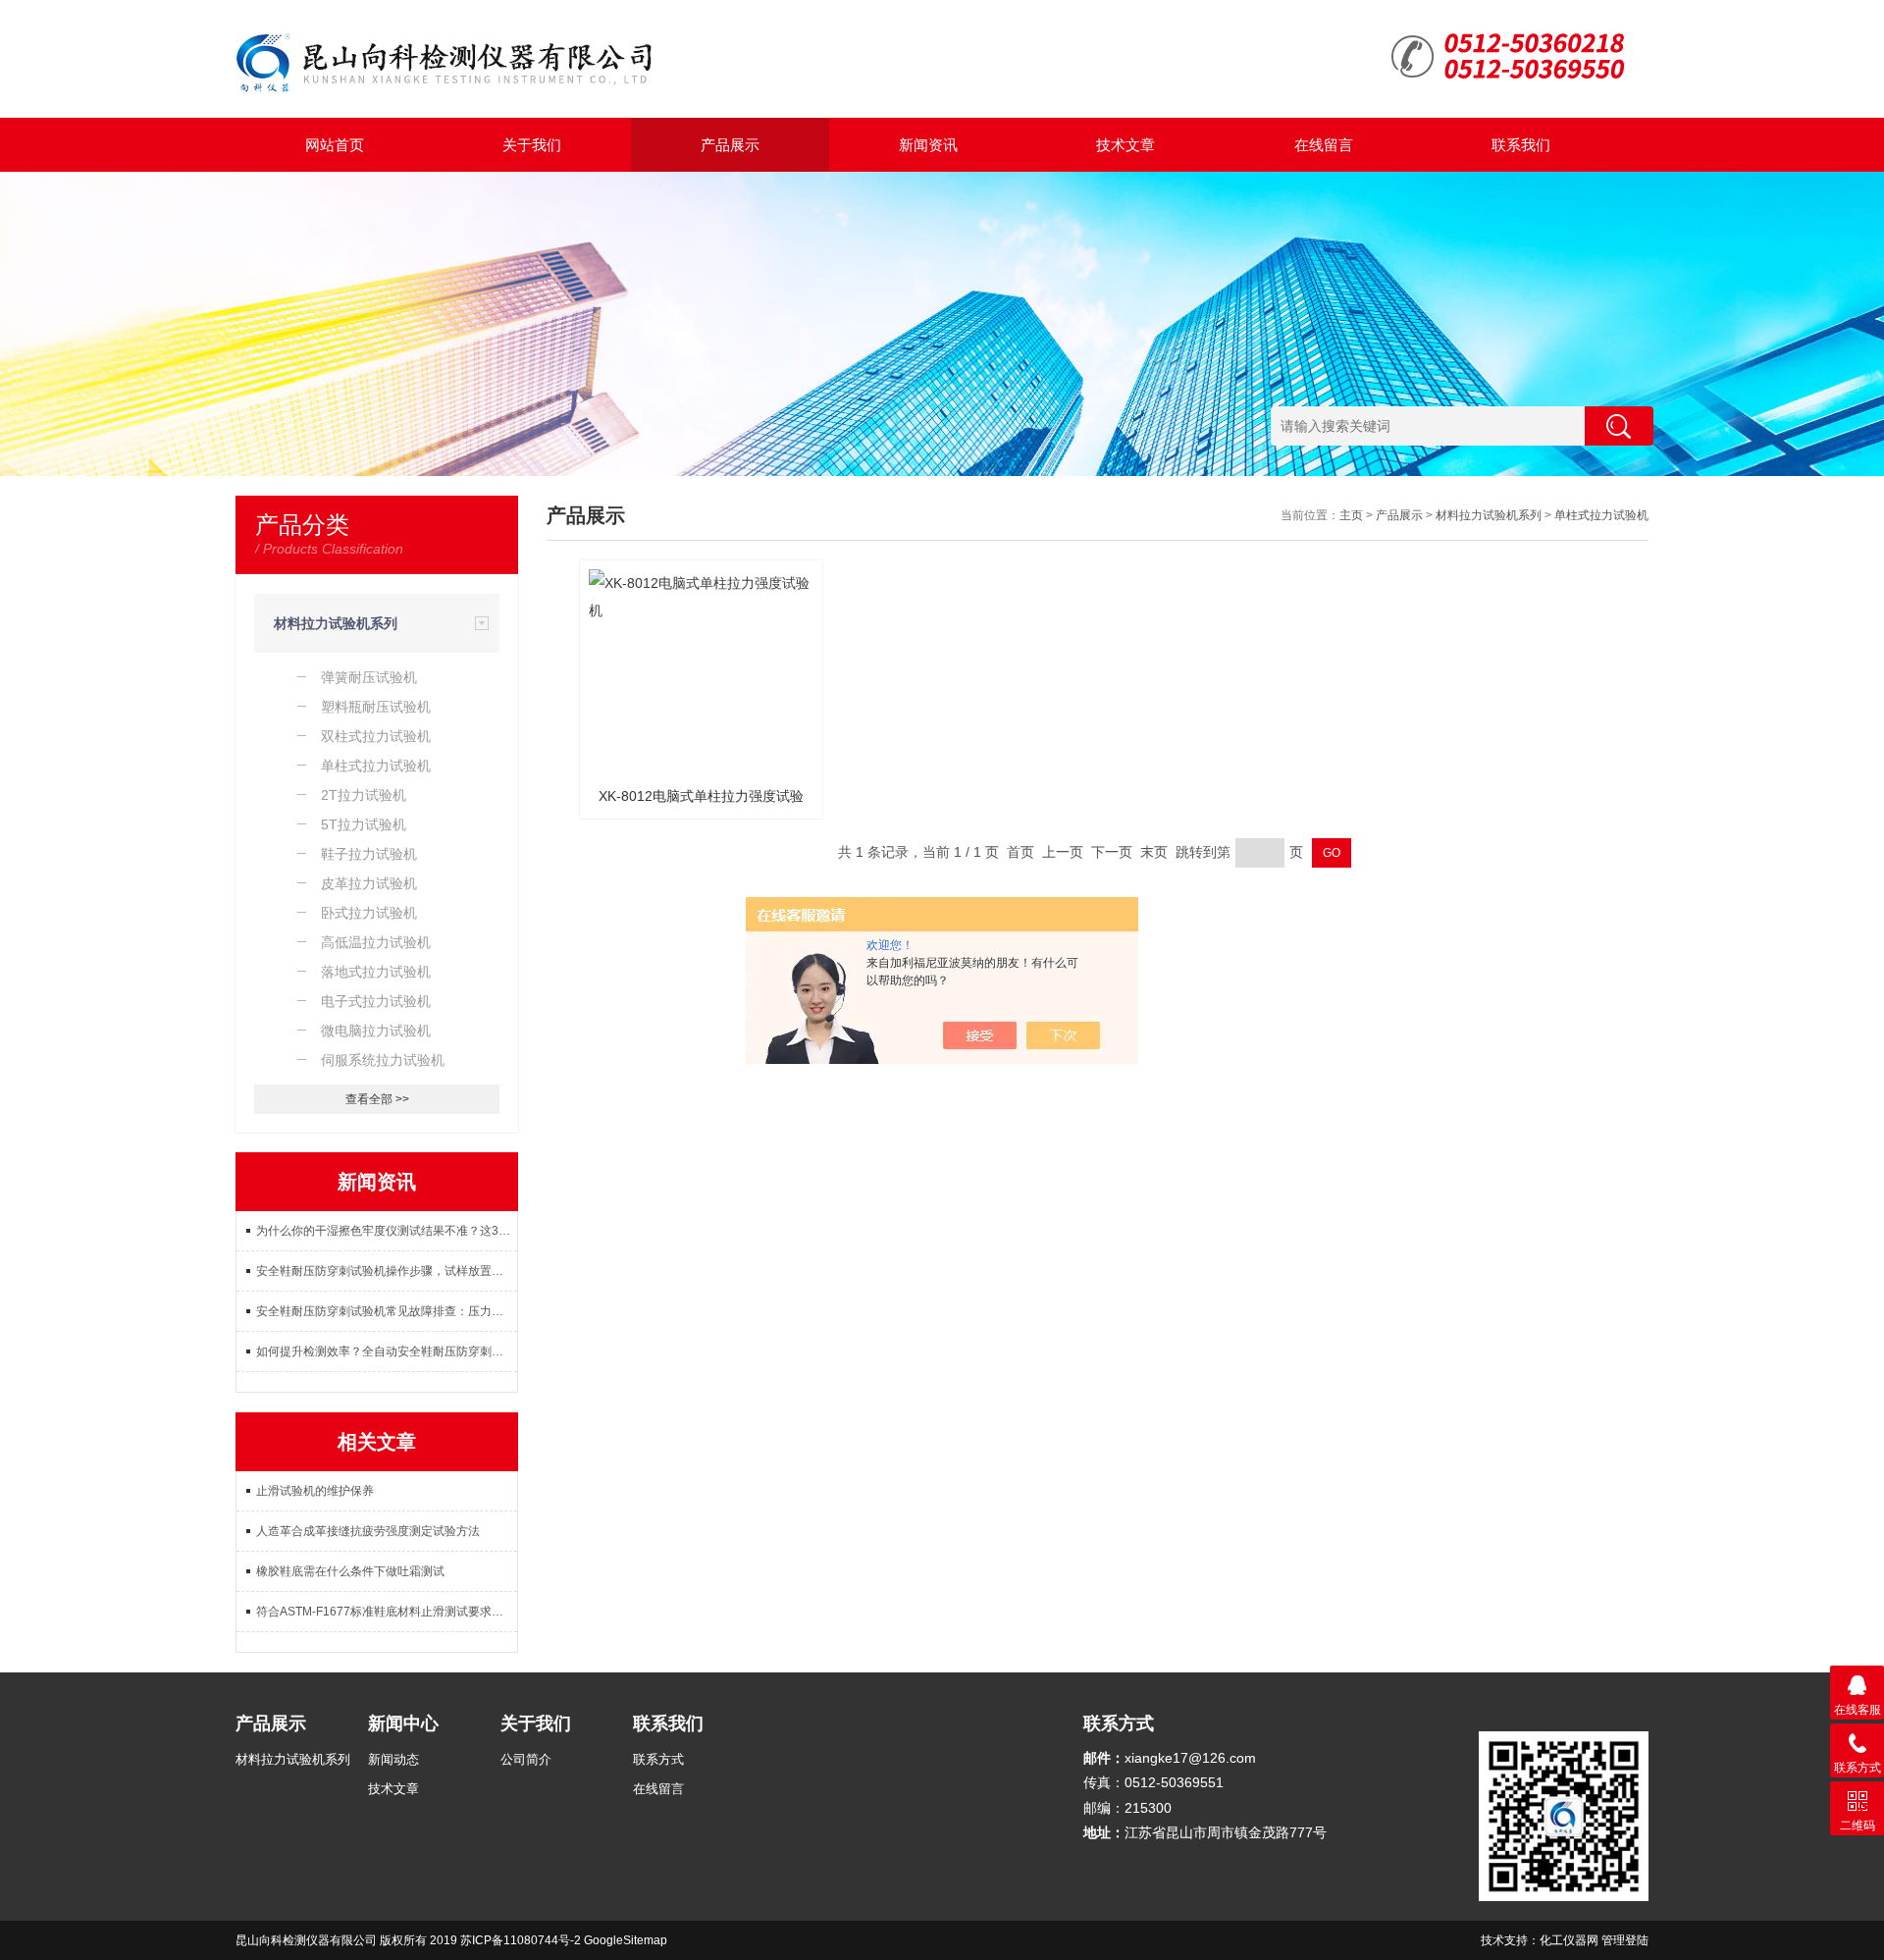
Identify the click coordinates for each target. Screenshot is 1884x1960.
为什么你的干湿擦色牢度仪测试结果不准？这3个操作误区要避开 (387, 1231)
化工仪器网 (1569, 1940)
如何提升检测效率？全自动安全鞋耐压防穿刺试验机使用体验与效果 (387, 1351)
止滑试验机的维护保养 (315, 1491)
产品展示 (730, 145)
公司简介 (526, 1759)
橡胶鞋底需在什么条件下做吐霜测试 (350, 1571)
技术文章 (1125, 145)
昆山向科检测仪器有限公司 (306, 1940)
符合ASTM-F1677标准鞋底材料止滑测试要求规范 (386, 1612)
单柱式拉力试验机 (1601, 515)
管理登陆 (1625, 1940)
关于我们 (532, 145)
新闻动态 (393, 1759)
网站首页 (335, 145)
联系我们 (1521, 145)
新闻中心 (403, 1723)
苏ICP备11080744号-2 (521, 1940)
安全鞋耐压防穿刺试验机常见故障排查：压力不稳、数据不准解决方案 (387, 1311)
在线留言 (1324, 145)
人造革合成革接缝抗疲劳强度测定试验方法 (368, 1531)
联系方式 (658, 1759)
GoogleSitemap (626, 1940)
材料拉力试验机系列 (336, 623)
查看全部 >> (377, 1099)
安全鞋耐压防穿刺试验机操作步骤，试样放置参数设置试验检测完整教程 (387, 1271)
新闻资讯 (928, 145)
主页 (1351, 515)
